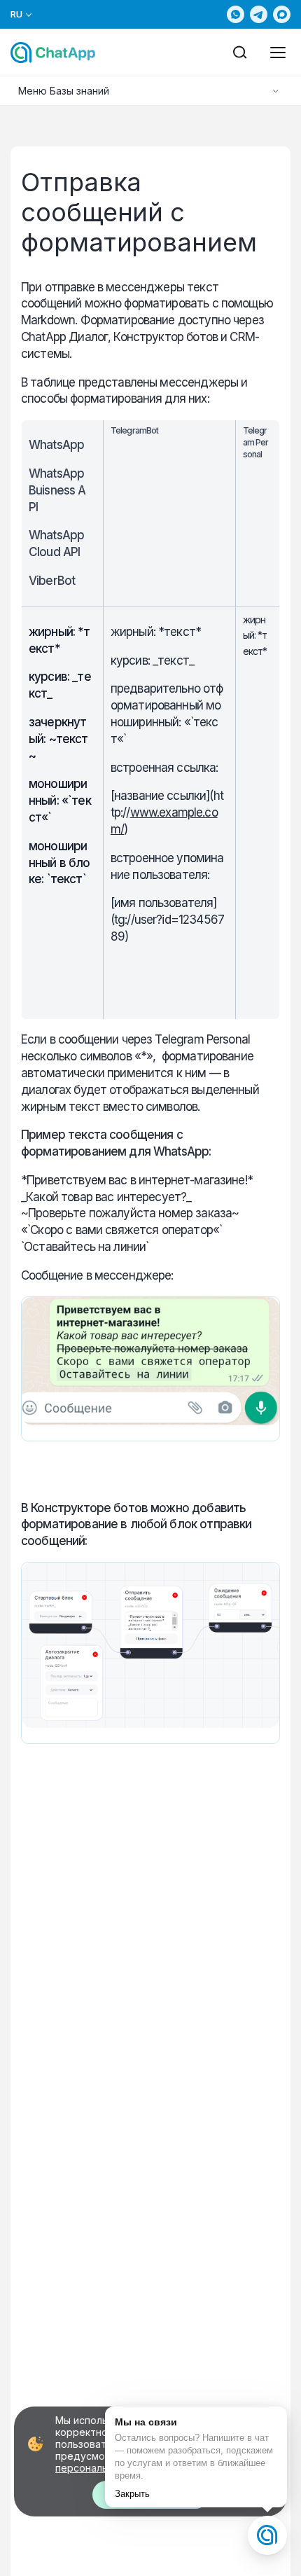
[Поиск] (240, 53)
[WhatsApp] (236, 14)
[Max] (282, 14)
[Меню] (278, 53)
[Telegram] (259, 14)
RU (17, 14)
